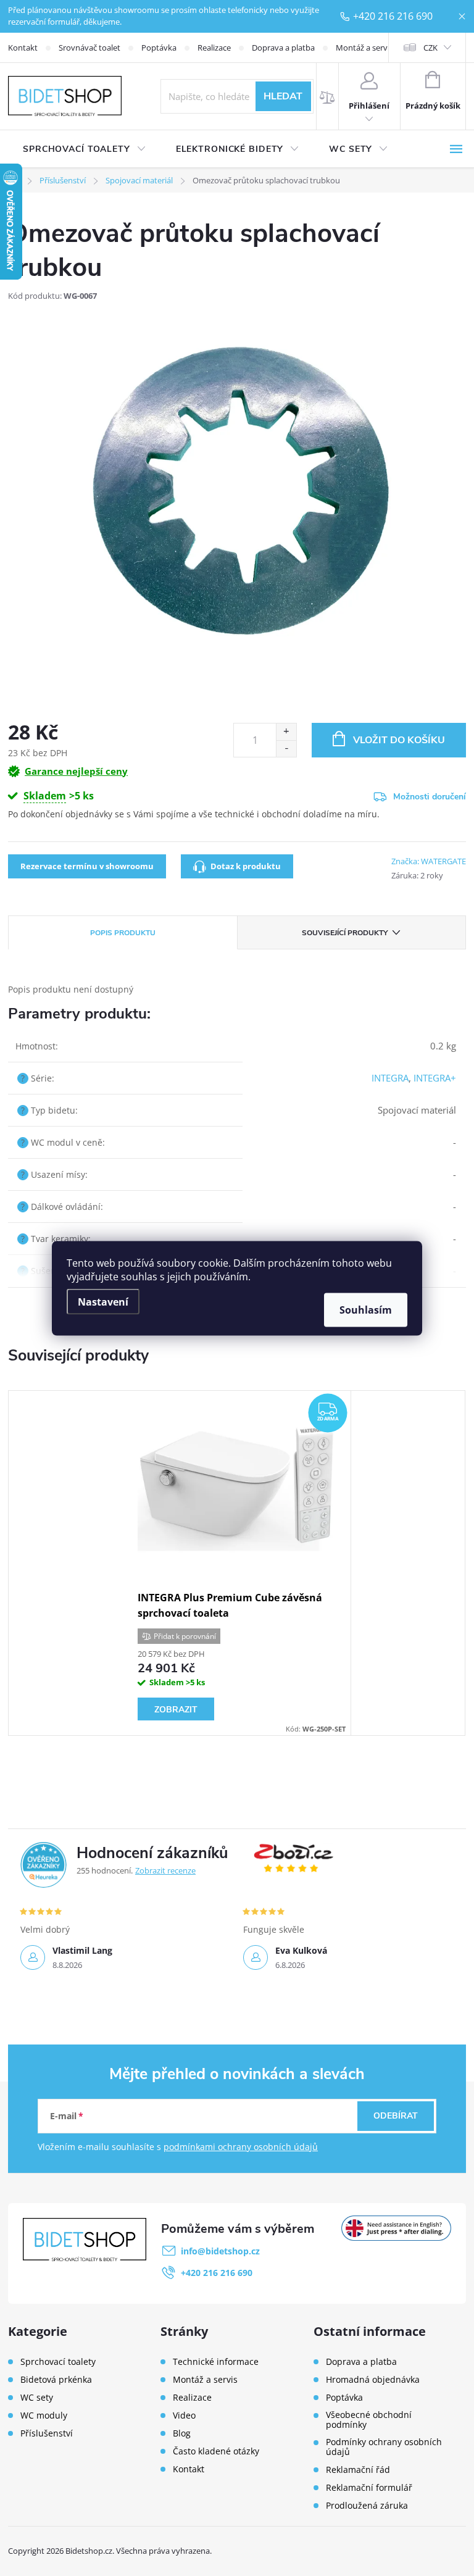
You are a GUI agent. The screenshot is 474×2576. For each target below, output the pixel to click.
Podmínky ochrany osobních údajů (384, 2447)
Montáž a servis (364, 48)
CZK (430, 48)
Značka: (429, 861)
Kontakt (23, 48)
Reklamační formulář (369, 2488)
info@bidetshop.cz (220, 2251)
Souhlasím (366, 1309)
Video (184, 2416)
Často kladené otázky (216, 2451)
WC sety (37, 2398)
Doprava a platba (283, 48)
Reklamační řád (358, 2470)
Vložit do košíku (399, 740)
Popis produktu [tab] (123, 933)
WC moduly (44, 2416)
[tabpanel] (237, 1563)
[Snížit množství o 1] (286, 748)
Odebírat (396, 2116)
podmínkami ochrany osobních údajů (241, 2147)
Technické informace (216, 2362)
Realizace (214, 48)
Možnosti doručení (430, 797)
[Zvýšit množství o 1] (286, 732)
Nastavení (103, 1301)
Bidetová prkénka (56, 2380)
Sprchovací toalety (58, 2362)
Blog (182, 2433)
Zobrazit (176, 1710)
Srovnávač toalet (89, 48)
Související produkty (345, 933)
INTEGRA (390, 1078)
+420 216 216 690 (393, 16)
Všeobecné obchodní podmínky (369, 2420)
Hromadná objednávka (373, 2380)
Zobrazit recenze (165, 1870)
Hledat (283, 96)
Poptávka (159, 48)
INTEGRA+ (435, 1078)
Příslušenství (47, 2433)
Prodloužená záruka (367, 2506)
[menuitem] (85, 149)
